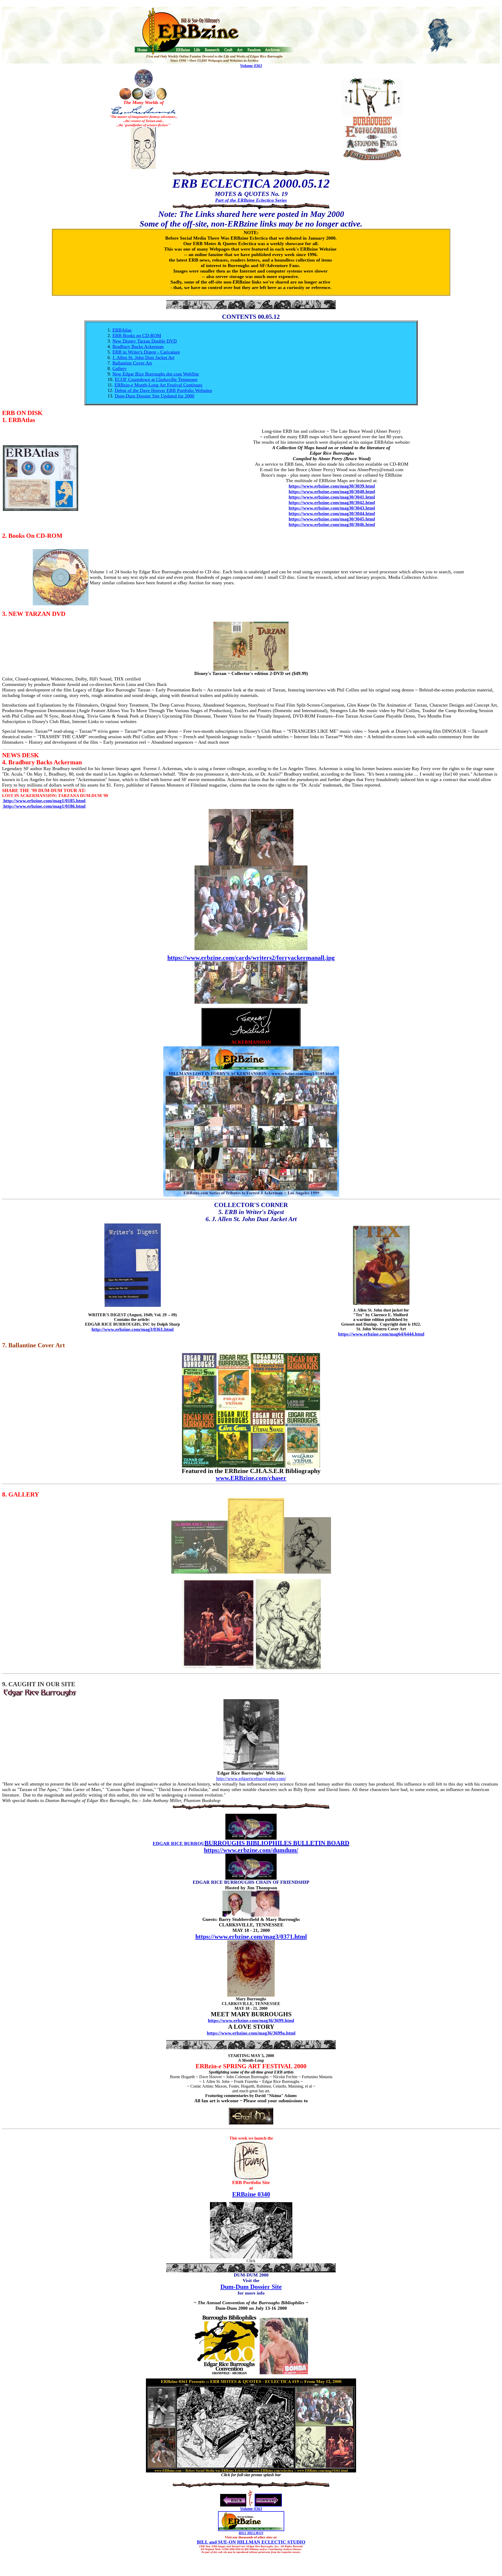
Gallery (119, 368)
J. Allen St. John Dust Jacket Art (143, 357)
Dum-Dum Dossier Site (251, 2287)
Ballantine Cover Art (132, 363)
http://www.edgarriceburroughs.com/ (251, 1778)
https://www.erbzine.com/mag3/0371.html (251, 1937)
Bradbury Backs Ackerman (138, 346)
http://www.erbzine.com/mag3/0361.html (133, 1329)
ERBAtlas (122, 330)
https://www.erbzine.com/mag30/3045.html (332, 519)
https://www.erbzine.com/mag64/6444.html (381, 1334)
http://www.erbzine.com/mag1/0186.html (44, 806)
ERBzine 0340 (251, 2194)
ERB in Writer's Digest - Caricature (146, 352)
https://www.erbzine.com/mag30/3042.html (332, 503)
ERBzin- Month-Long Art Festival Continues (158, 385)
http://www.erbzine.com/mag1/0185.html (44, 801)
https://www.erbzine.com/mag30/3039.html (332, 486)
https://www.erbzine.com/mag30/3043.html (332, 508)
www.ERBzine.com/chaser (251, 1478)
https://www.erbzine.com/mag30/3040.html (332, 492)
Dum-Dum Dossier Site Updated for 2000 (155, 396)
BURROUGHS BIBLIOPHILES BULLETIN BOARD (277, 1843)
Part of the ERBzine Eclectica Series (251, 200)
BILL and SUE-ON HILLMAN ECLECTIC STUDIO (251, 2542)
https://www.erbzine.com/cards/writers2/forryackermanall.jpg (251, 958)
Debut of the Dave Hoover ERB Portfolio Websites (163, 390)
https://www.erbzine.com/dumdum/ (251, 1850)
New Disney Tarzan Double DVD (145, 341)
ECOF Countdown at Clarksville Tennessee (156, 379)
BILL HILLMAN (251, 2533)
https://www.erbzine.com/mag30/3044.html (332, 513)
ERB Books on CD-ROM (137, 336)
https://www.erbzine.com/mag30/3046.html (332, 524)
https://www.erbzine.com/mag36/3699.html (251, 2020)
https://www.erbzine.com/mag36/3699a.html (251, 2033)
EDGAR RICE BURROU (179, 1844)
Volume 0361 (251, 66)
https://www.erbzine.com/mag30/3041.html (332, 497)
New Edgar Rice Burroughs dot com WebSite (156, 374)
